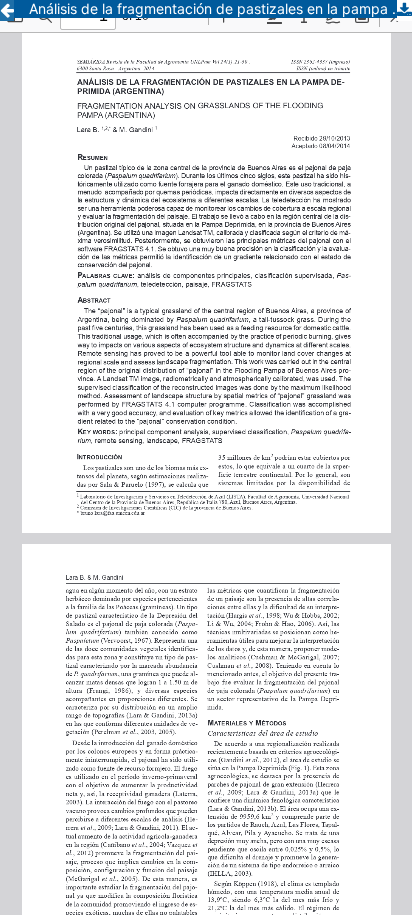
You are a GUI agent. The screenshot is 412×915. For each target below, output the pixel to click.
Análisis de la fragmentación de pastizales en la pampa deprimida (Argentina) (220, 8)
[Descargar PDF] (404, 10)
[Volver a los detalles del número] (7, 10)
